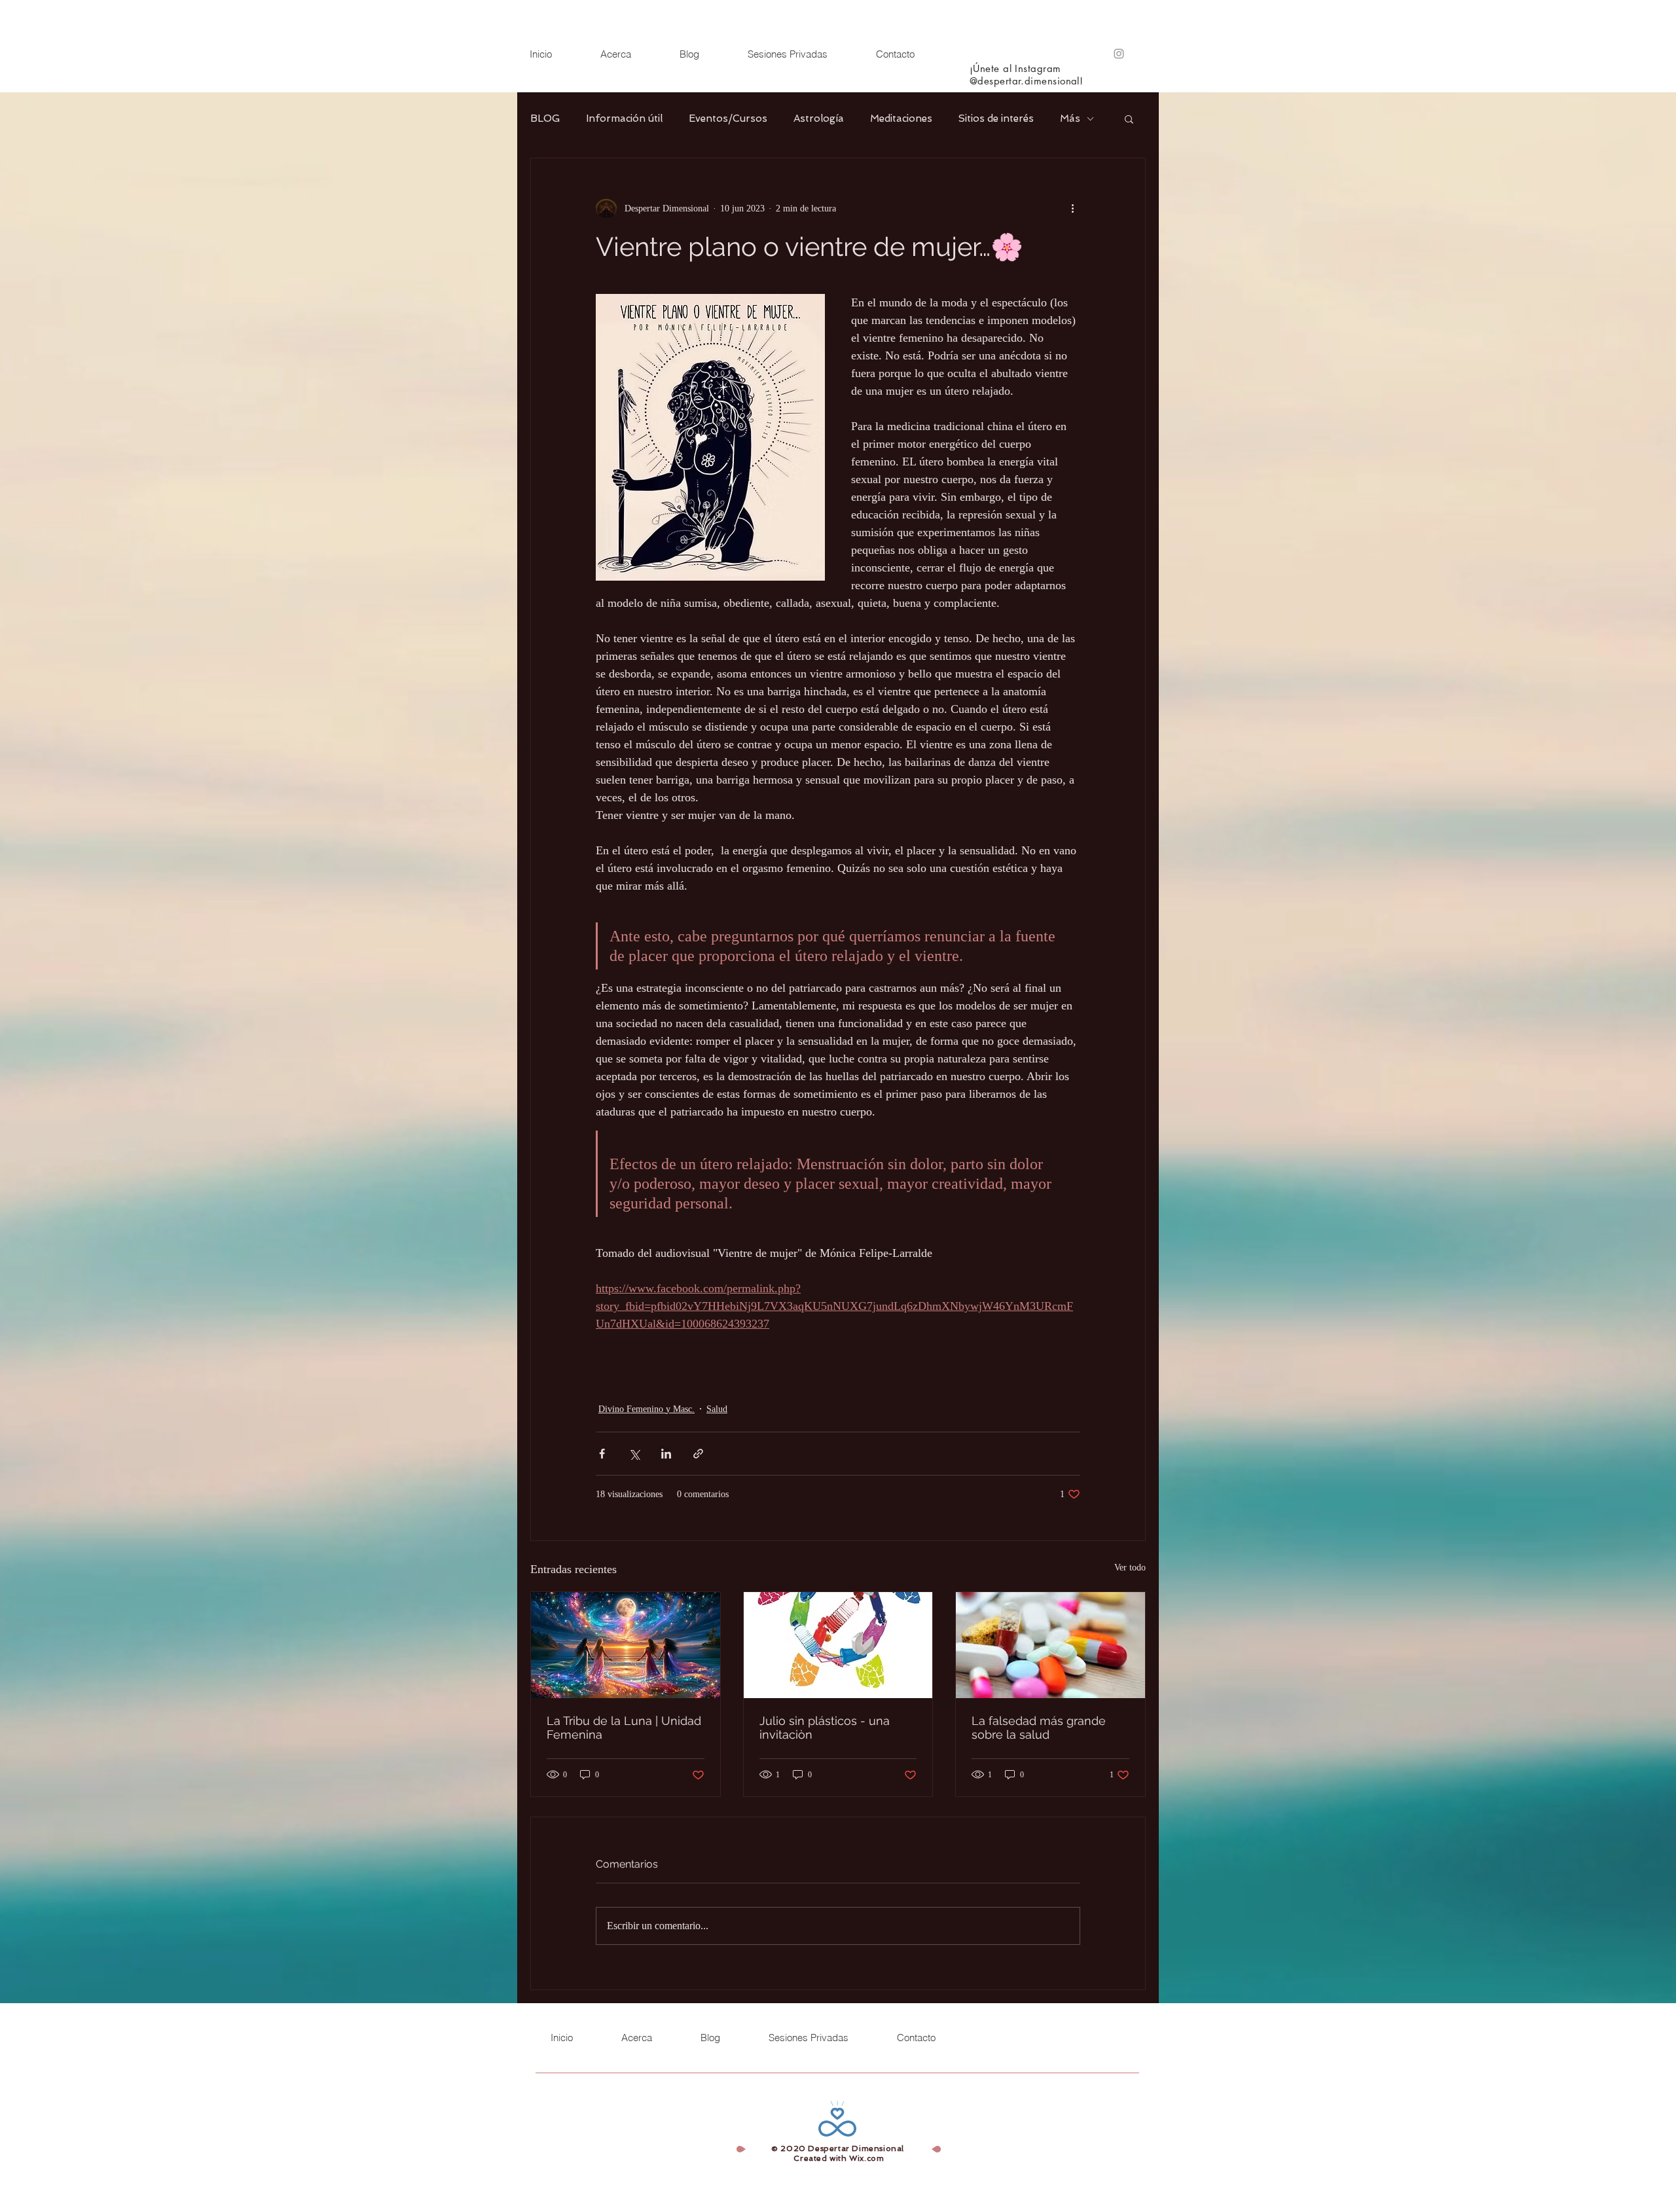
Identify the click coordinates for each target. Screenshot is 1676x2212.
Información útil (624, 118)
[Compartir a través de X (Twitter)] (634, 1454)
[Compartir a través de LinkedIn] (666, 1454)
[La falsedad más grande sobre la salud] (1050, 1645)
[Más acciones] (1072, 208)
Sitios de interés (996, 118)
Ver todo (1130, 1568)
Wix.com (866, 2158)
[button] (1129, 118)
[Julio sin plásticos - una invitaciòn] (838, 1645)
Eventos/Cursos (728, 118)
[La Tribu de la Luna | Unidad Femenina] (626, 1645)
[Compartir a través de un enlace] (698, 1454)
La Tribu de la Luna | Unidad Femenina (624, 1728)
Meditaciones (901, 118)
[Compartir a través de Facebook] (602, 1454)
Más (1070, 118)
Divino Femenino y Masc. (647, 1409)
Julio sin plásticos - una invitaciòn (825, 1728)
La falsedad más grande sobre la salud (1039, 1728)
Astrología (819, 118)
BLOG (545, 118)
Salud (717, 1409)
